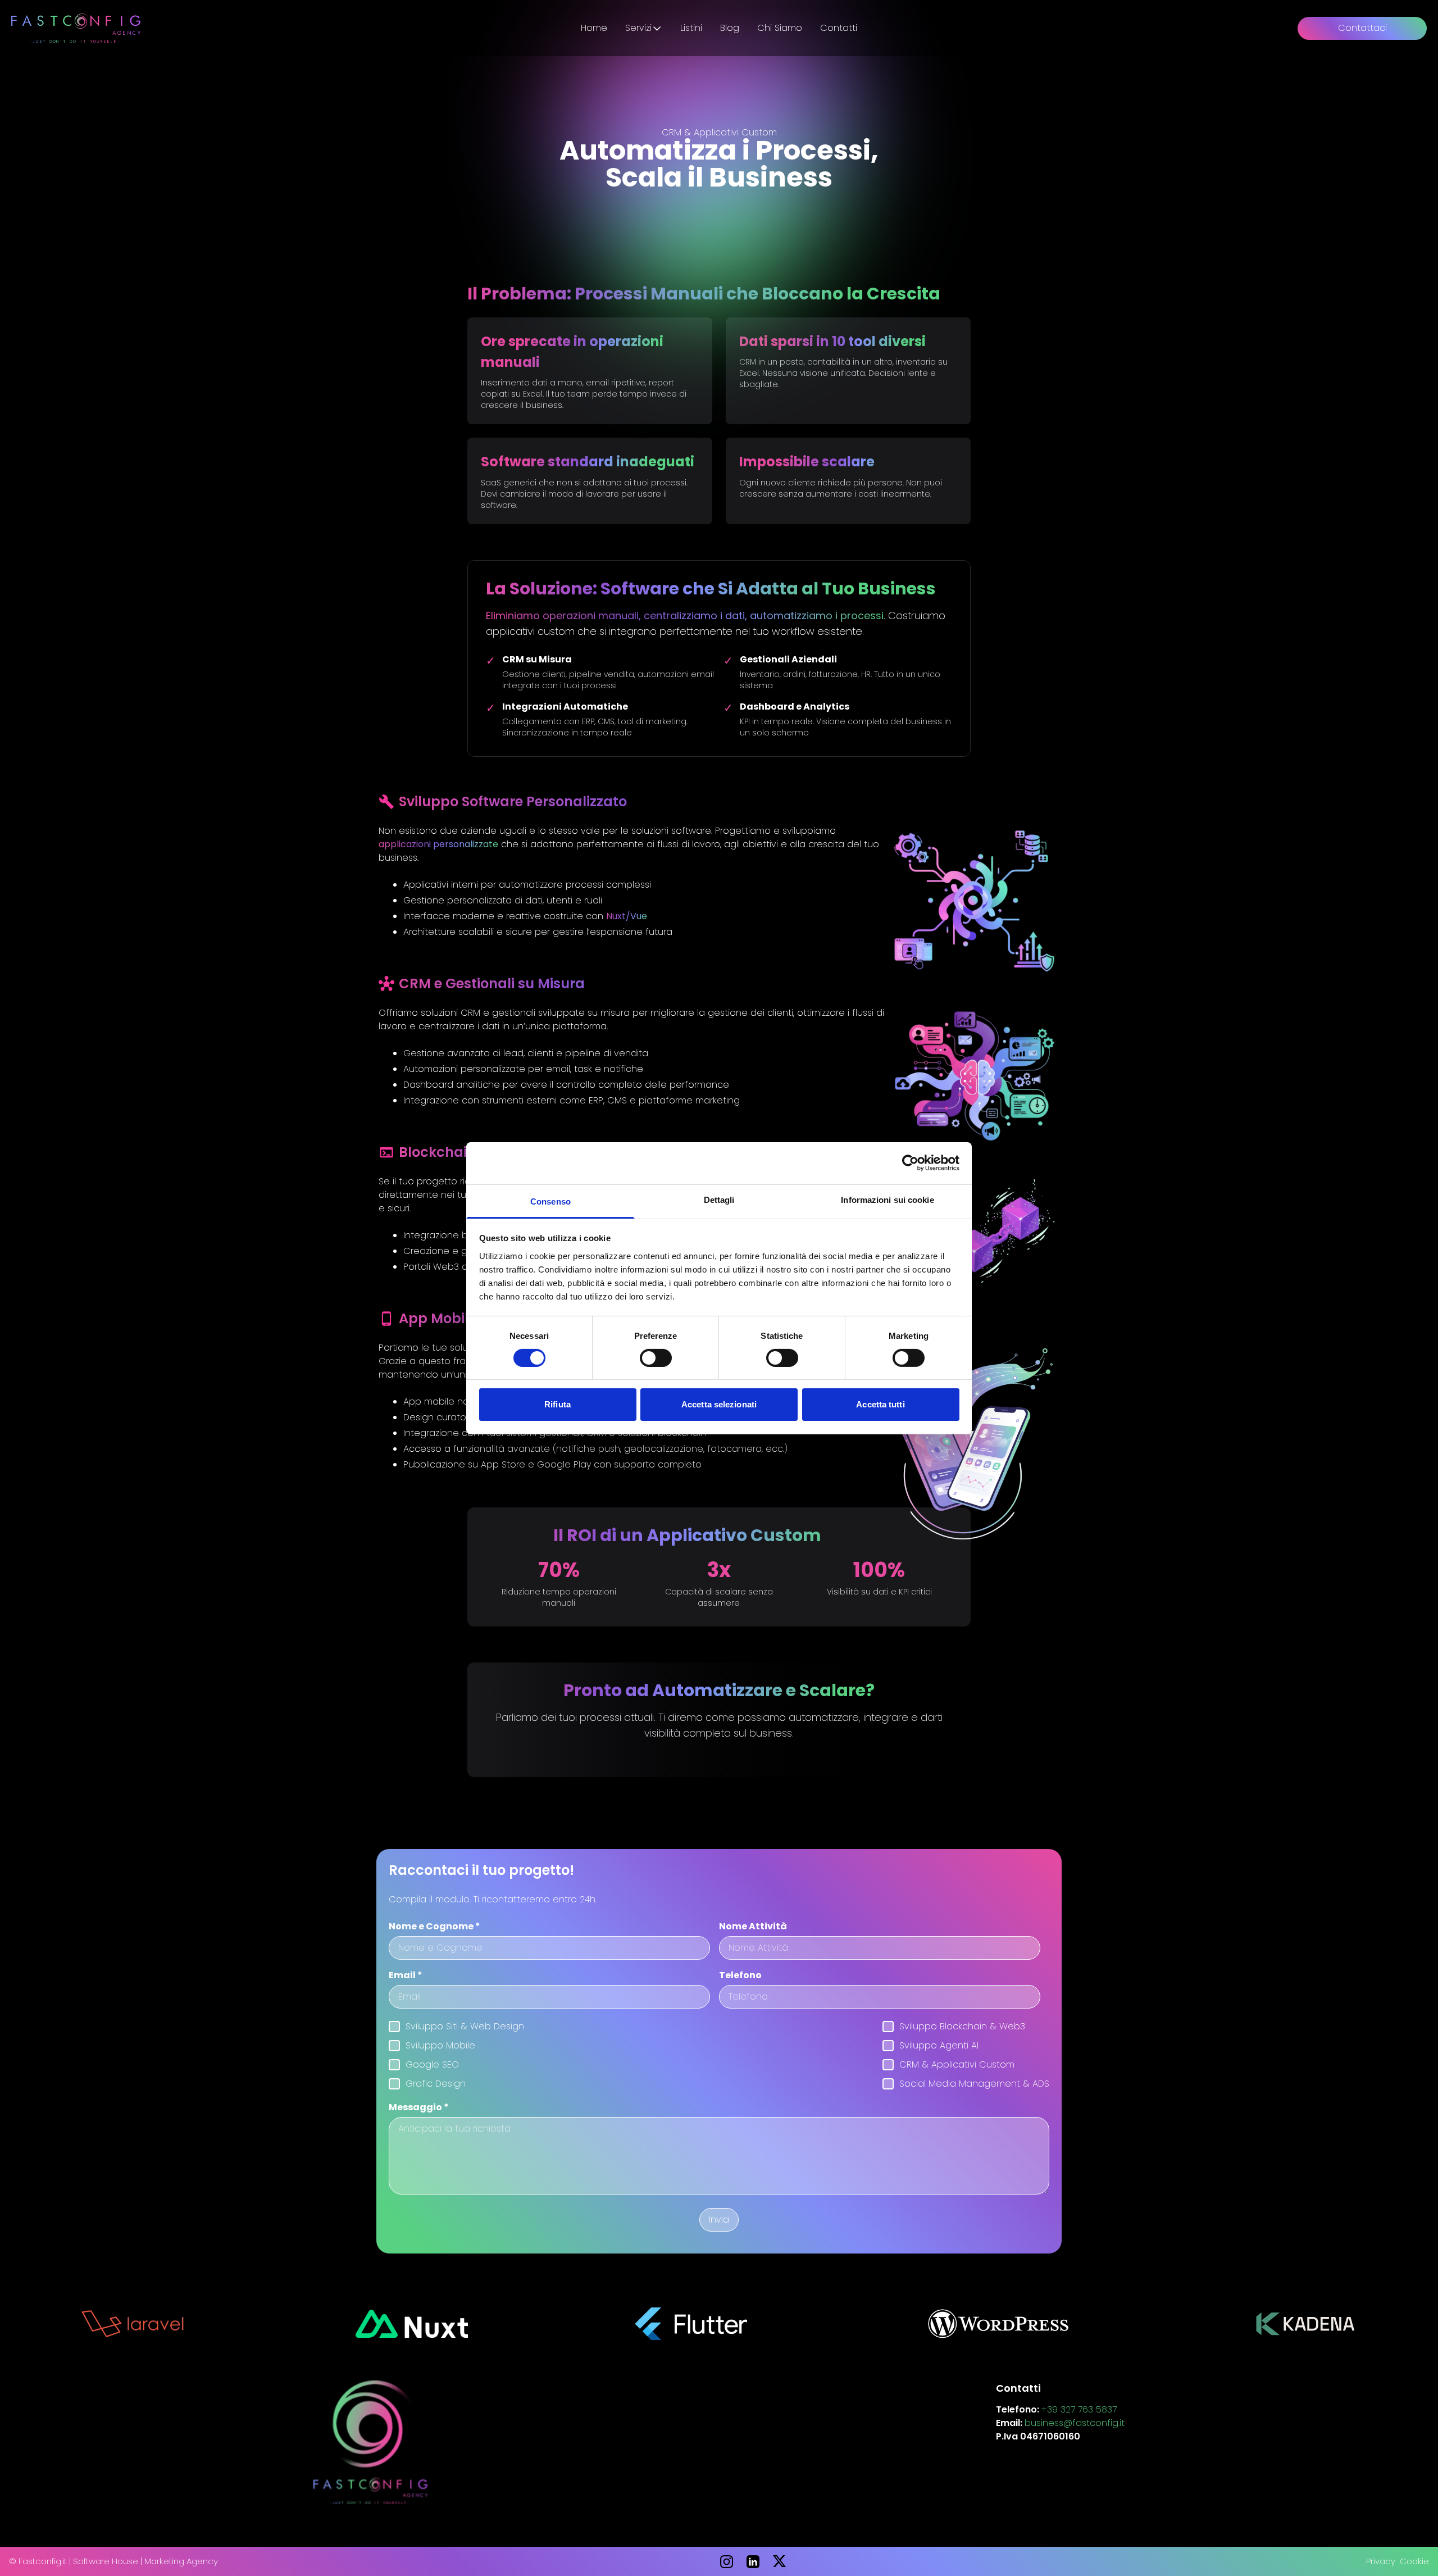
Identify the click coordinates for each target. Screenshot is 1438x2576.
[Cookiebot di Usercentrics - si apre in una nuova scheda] (910, 1163)
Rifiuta (558, 1404)
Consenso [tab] (550, 1201)
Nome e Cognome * (434, 1926)
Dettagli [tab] (719, 1199)
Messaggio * (419, 2107)
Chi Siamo (780, 28)
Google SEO (432, 2064)
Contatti (839, 28)
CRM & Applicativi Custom (957, 2064)
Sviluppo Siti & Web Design (465, 2026)
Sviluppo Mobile (440, 2045)
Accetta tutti (880, 1404)
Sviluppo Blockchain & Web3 (962, 2026)
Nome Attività (753, 1926)
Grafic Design (436, 2084)
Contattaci (1362, 28)
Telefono (740, 1975)
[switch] (656, 1358)
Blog (730, 28)
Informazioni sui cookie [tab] (887, 1199)
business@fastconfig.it (1075, 2423)
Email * (406, 1975)
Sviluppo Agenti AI (939, 2045)
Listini (691, 28)
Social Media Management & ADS (974, 2084)
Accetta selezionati (719, 1404)
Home (594, 28)
